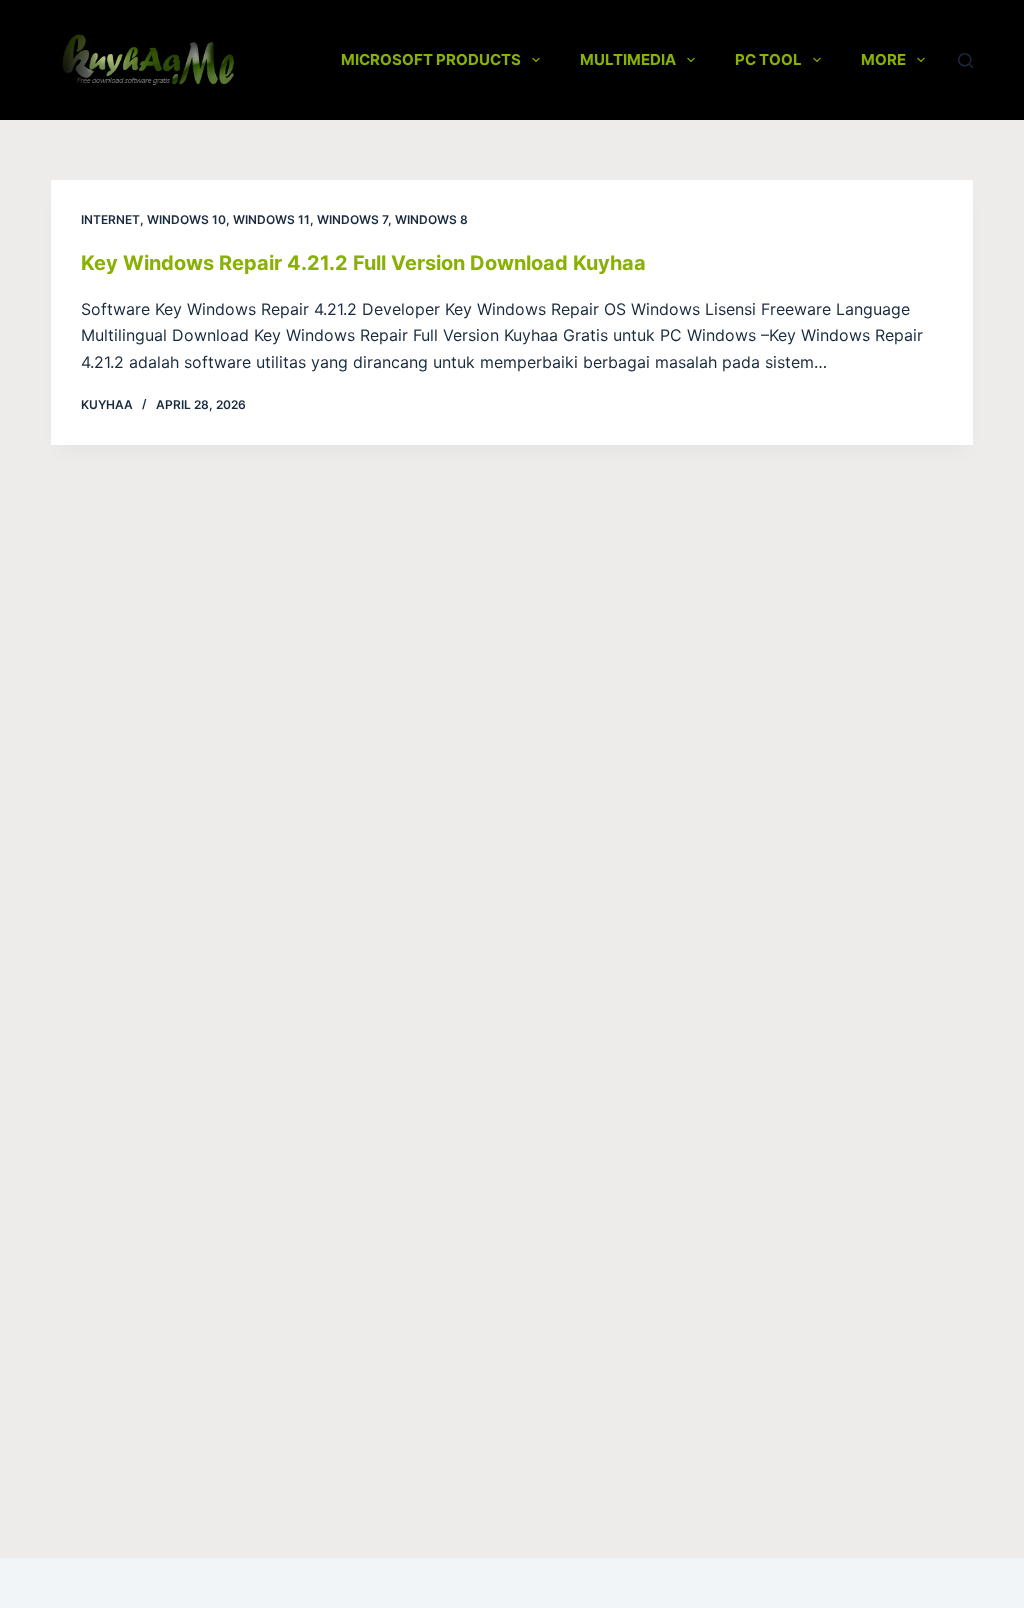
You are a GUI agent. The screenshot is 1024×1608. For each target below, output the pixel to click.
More (883, 59)
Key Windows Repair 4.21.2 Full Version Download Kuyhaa (363, 263)
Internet (110, 219)
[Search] (965, 60)
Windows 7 (352, 219)
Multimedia (628, 59)
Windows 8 (431, 219)
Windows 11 (271, 219)
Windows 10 (186, 219)
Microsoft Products (431, 59)
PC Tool (768, 59)
